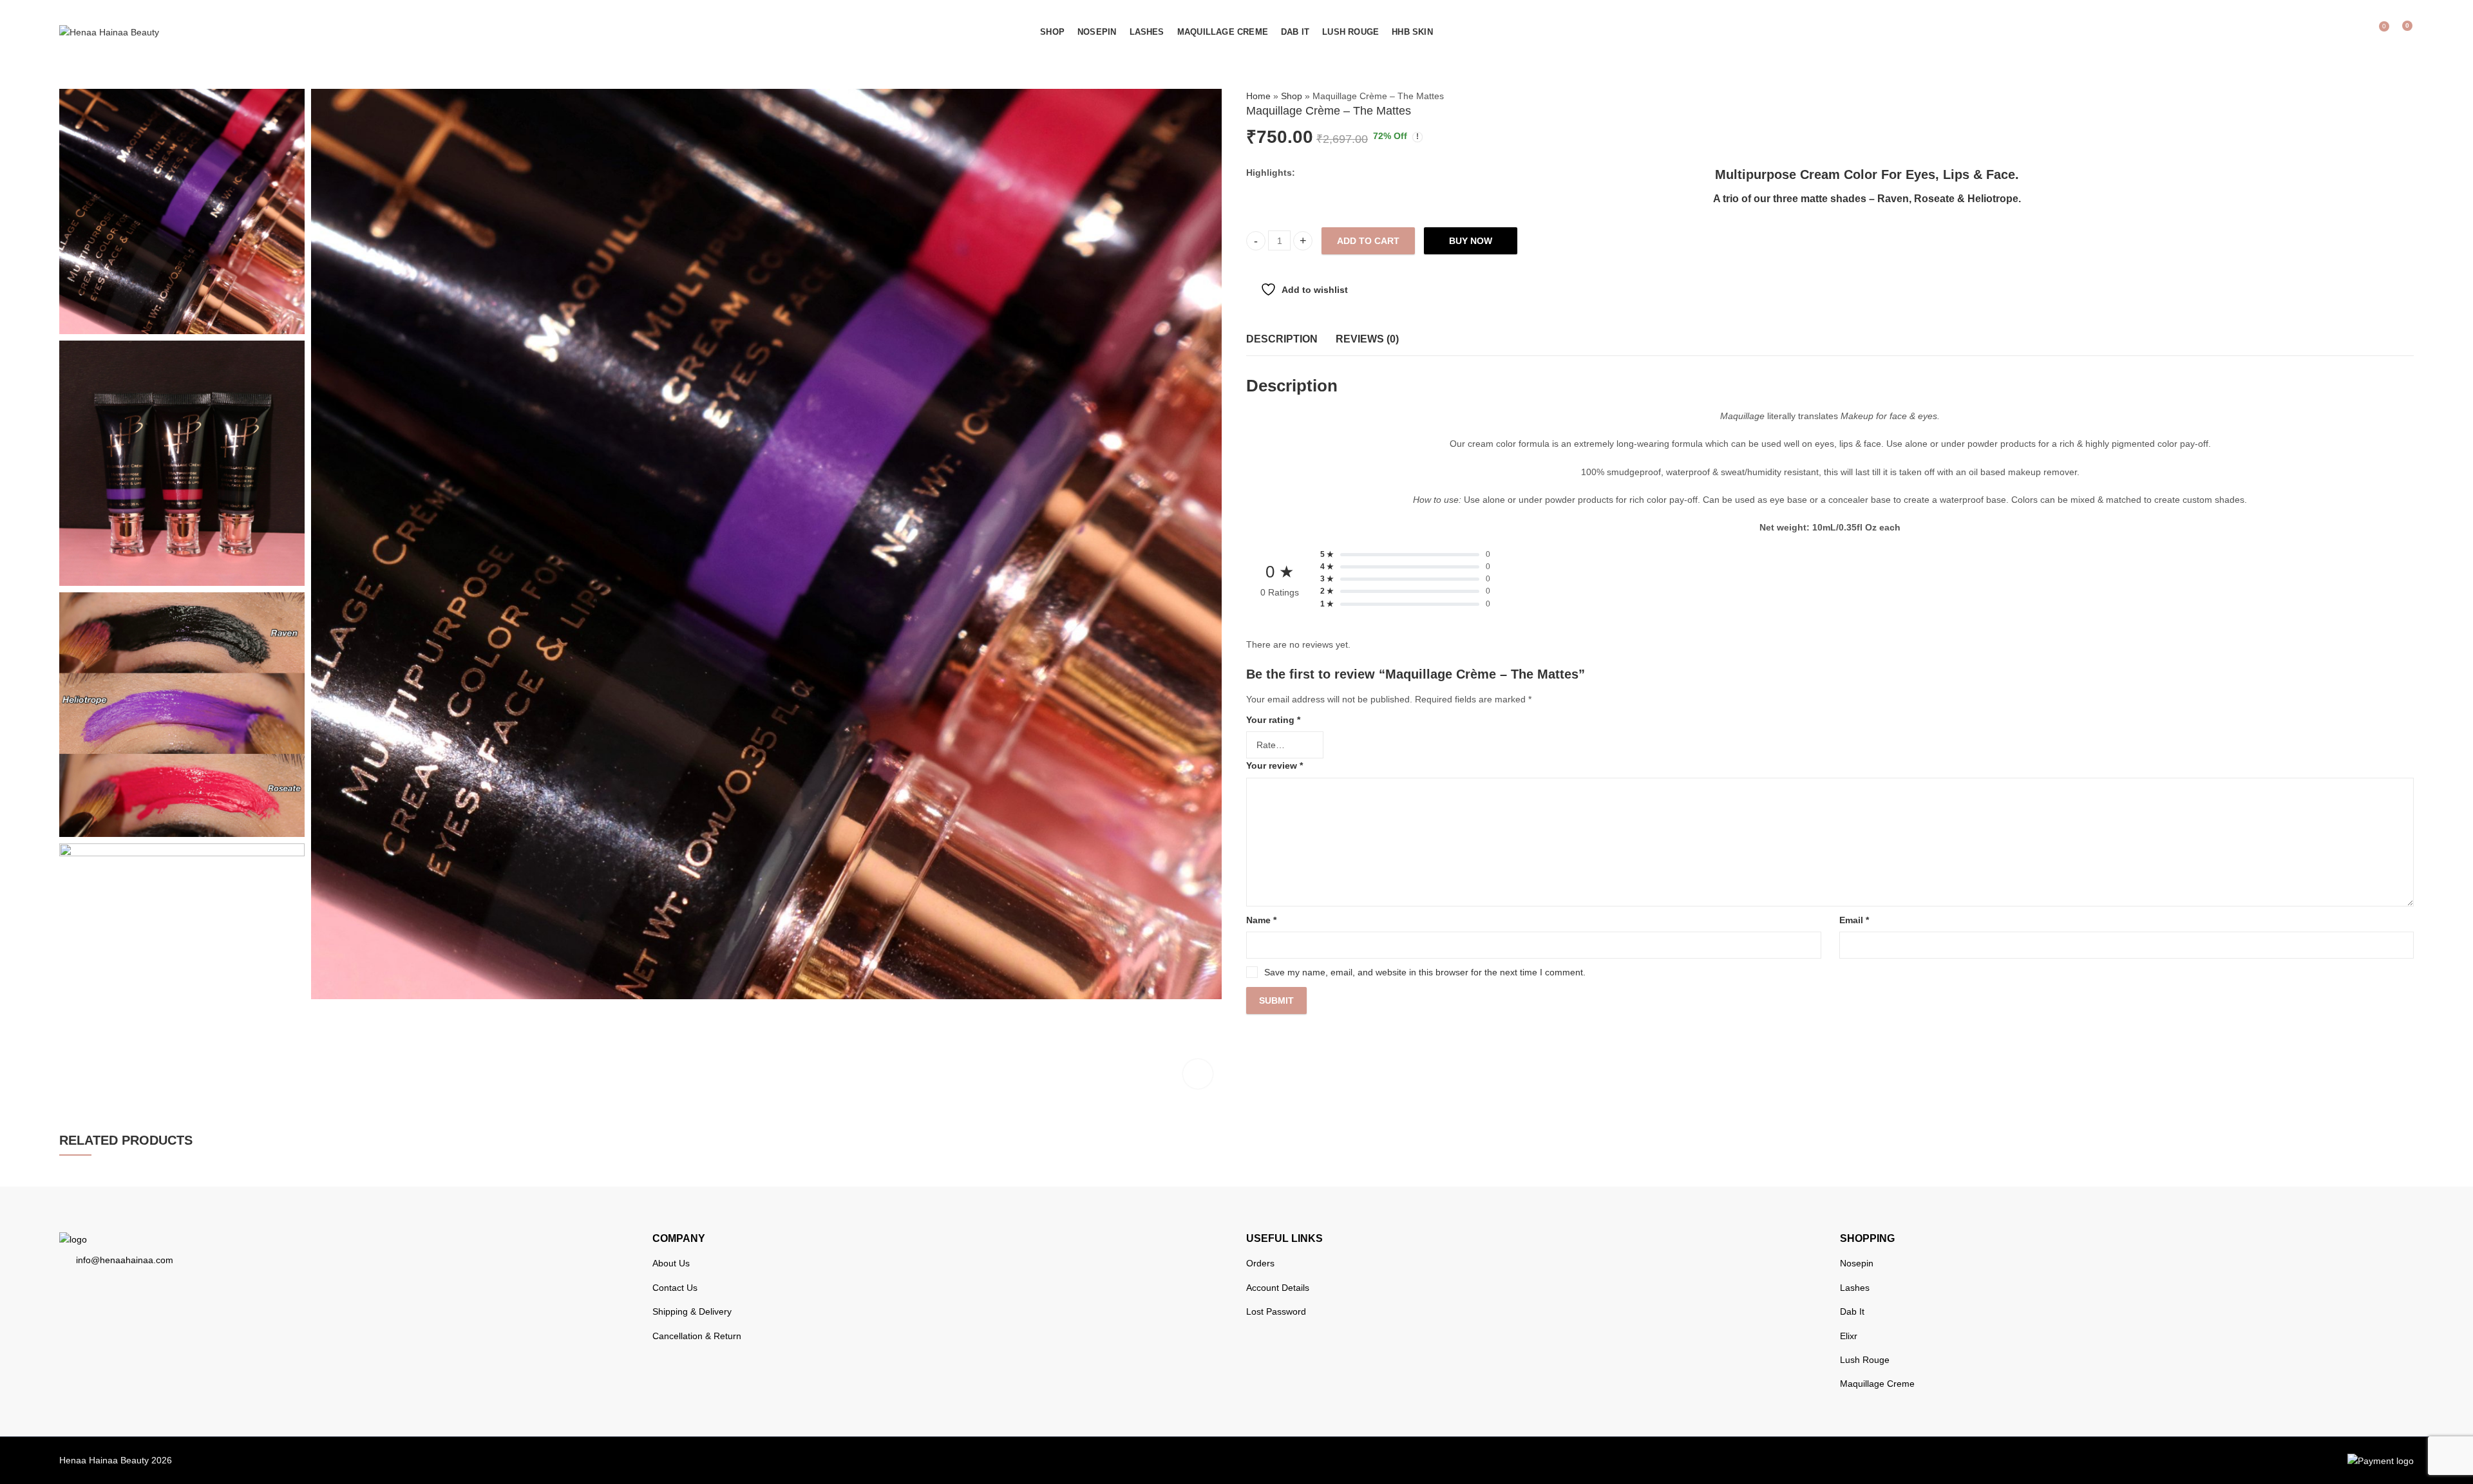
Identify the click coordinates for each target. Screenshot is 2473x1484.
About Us (671, 1263)
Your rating (1273, 720)
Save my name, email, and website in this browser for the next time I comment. (1425, 972)
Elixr (1849, 1336)
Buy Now (1471, 241)
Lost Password (1276, 1311)
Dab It (1852, 1311)
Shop (1292, 96)
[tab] (1282, 340)
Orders (1260, 1263)
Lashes (1855, 1288)
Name (1261, 920)
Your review (1274, 765)
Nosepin (1857, 1263)
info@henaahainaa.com (125, 1260)
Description (1282, 339)
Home (1258, 96)
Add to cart (1368, 241)
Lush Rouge (1865, 1360)
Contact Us (675, 1288)
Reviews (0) (1367, 339)
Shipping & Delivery (692, 1311)
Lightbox (1198, 1074)
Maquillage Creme (1877, 1384)
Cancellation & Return (697, 1336)
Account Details (1278, 1288)
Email (1854, 920)
